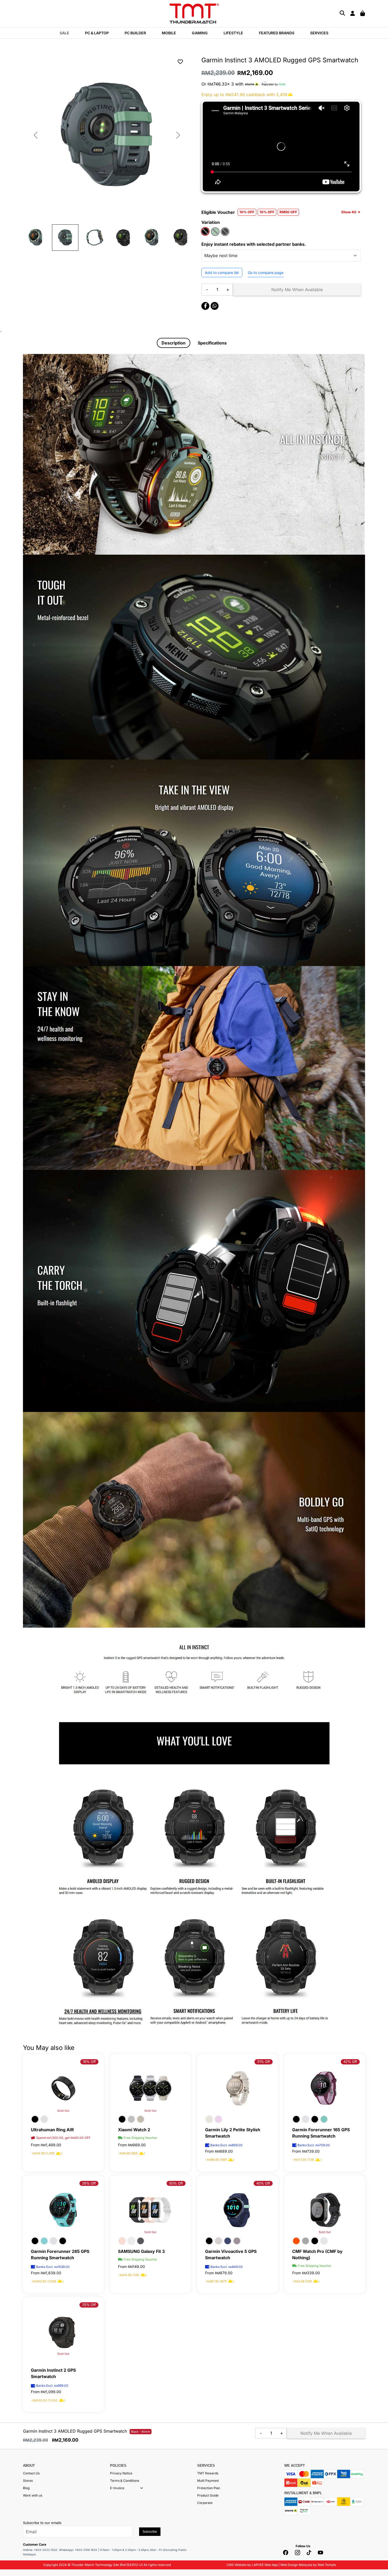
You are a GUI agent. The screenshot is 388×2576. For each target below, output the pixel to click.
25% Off (89, 2305)
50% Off (176, 2183)
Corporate (205, 2503)
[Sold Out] (150, 2088)
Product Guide (208, 2495)
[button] (142, 2488)
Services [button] (319, 33)
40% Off (263, 2183)
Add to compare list (222, 273)
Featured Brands (277, 33)
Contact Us (31, 2473)
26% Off (89, 2183)
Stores (28, 2481)
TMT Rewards (208, 2473)
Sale (64, 33)
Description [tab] (174, 343)
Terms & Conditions (125, 2481)
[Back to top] (11, 2519)
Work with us (33, 2495)
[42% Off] (325, 2088)
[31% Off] (238, 2088)
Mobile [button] (169, 33)
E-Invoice (117, 2488)
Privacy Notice (121, 2473)
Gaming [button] (200, 33)
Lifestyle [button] (233, 33)
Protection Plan (209, 2488)
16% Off (89, 2062)
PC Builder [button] (135, 33)
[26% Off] (63, 2209)
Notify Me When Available (297, 290)
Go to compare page (266, 273)
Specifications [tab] (212, 343)
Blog (26, 2488)
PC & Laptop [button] (97, 33)
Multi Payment (208, 2481)
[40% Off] (238, 2209)
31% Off (264, 2062)
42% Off (350, 2062)
